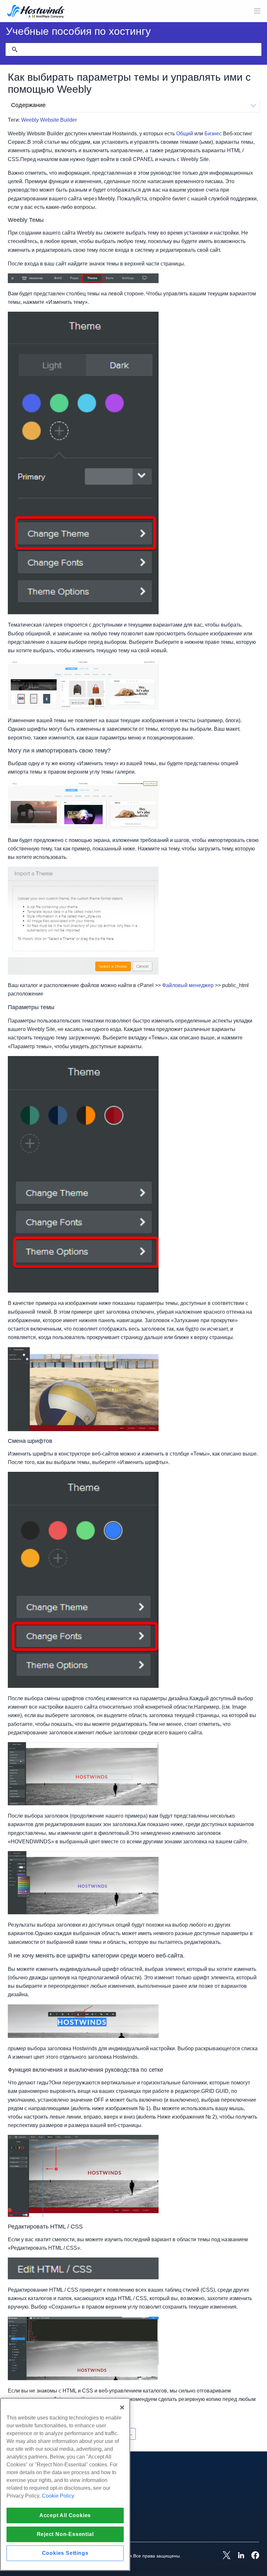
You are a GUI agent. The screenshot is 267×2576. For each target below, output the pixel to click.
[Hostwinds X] (223, 2556)
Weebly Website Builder (49, 120)
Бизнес (213, 134)
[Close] (122, 2407)
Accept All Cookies (65, 2515)
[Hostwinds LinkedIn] (238, 2556)
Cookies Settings (65, 2553)
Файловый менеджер (188, 985)
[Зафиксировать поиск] (15, 49)
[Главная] (36, 12)
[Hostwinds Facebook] (252, 2556)
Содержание (28, 105)
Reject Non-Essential (65, 2534)
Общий (185, 134)
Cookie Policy (58, 2496)
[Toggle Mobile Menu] (257, 11)
